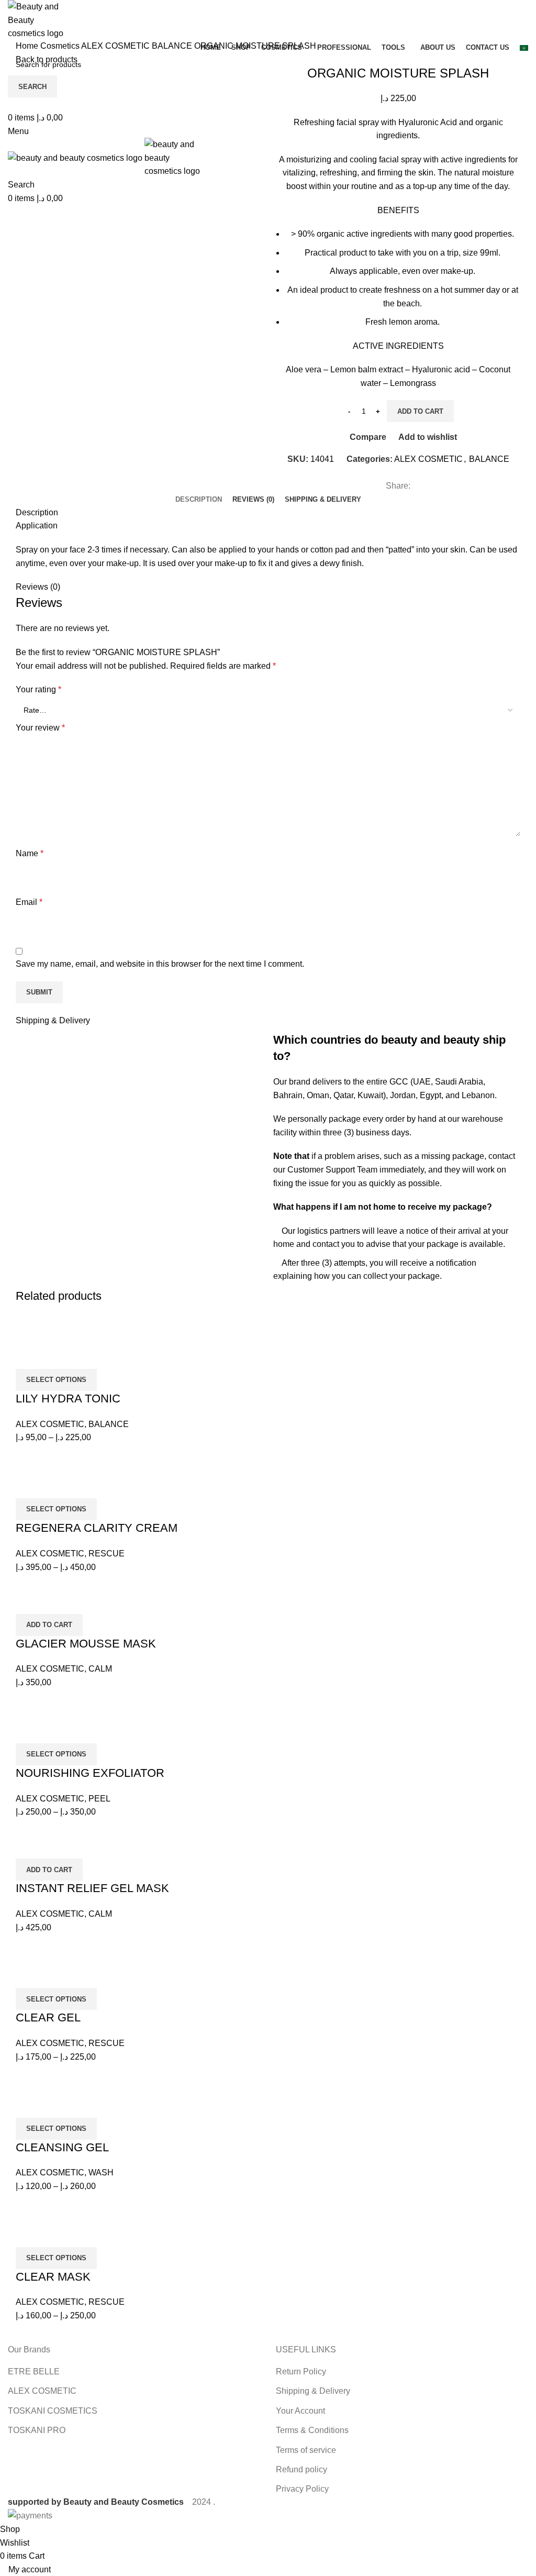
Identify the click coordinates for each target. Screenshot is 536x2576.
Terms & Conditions (312, 2430)
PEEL (99, 1799)
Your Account (300, 2411)
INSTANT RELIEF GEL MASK (92, 1888)
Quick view (57, 1356)
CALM (100, 1669)
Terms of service (306, 2450)
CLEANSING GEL (62, 2147)
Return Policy (301, 2372)
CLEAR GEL (48, 2017)
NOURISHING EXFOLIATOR (90, 1773)
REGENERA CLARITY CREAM (97, 1528)
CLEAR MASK (53, 2277)
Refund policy (301, 2469)
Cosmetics (61, 46)
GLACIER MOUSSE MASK (86, 1644)
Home (28, 46)
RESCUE (107, 1554)
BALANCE (173, 46)
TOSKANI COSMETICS (53, 2411)
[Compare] (29, 1356)
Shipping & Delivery (313, 2391)
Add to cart (420, 411)
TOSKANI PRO (37, 2430)
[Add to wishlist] (85, 1356)
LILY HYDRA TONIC (68, 1398)
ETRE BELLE (34, 2372)
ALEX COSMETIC (116, 46)
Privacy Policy (302, 2489)
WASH (101, 2173)
